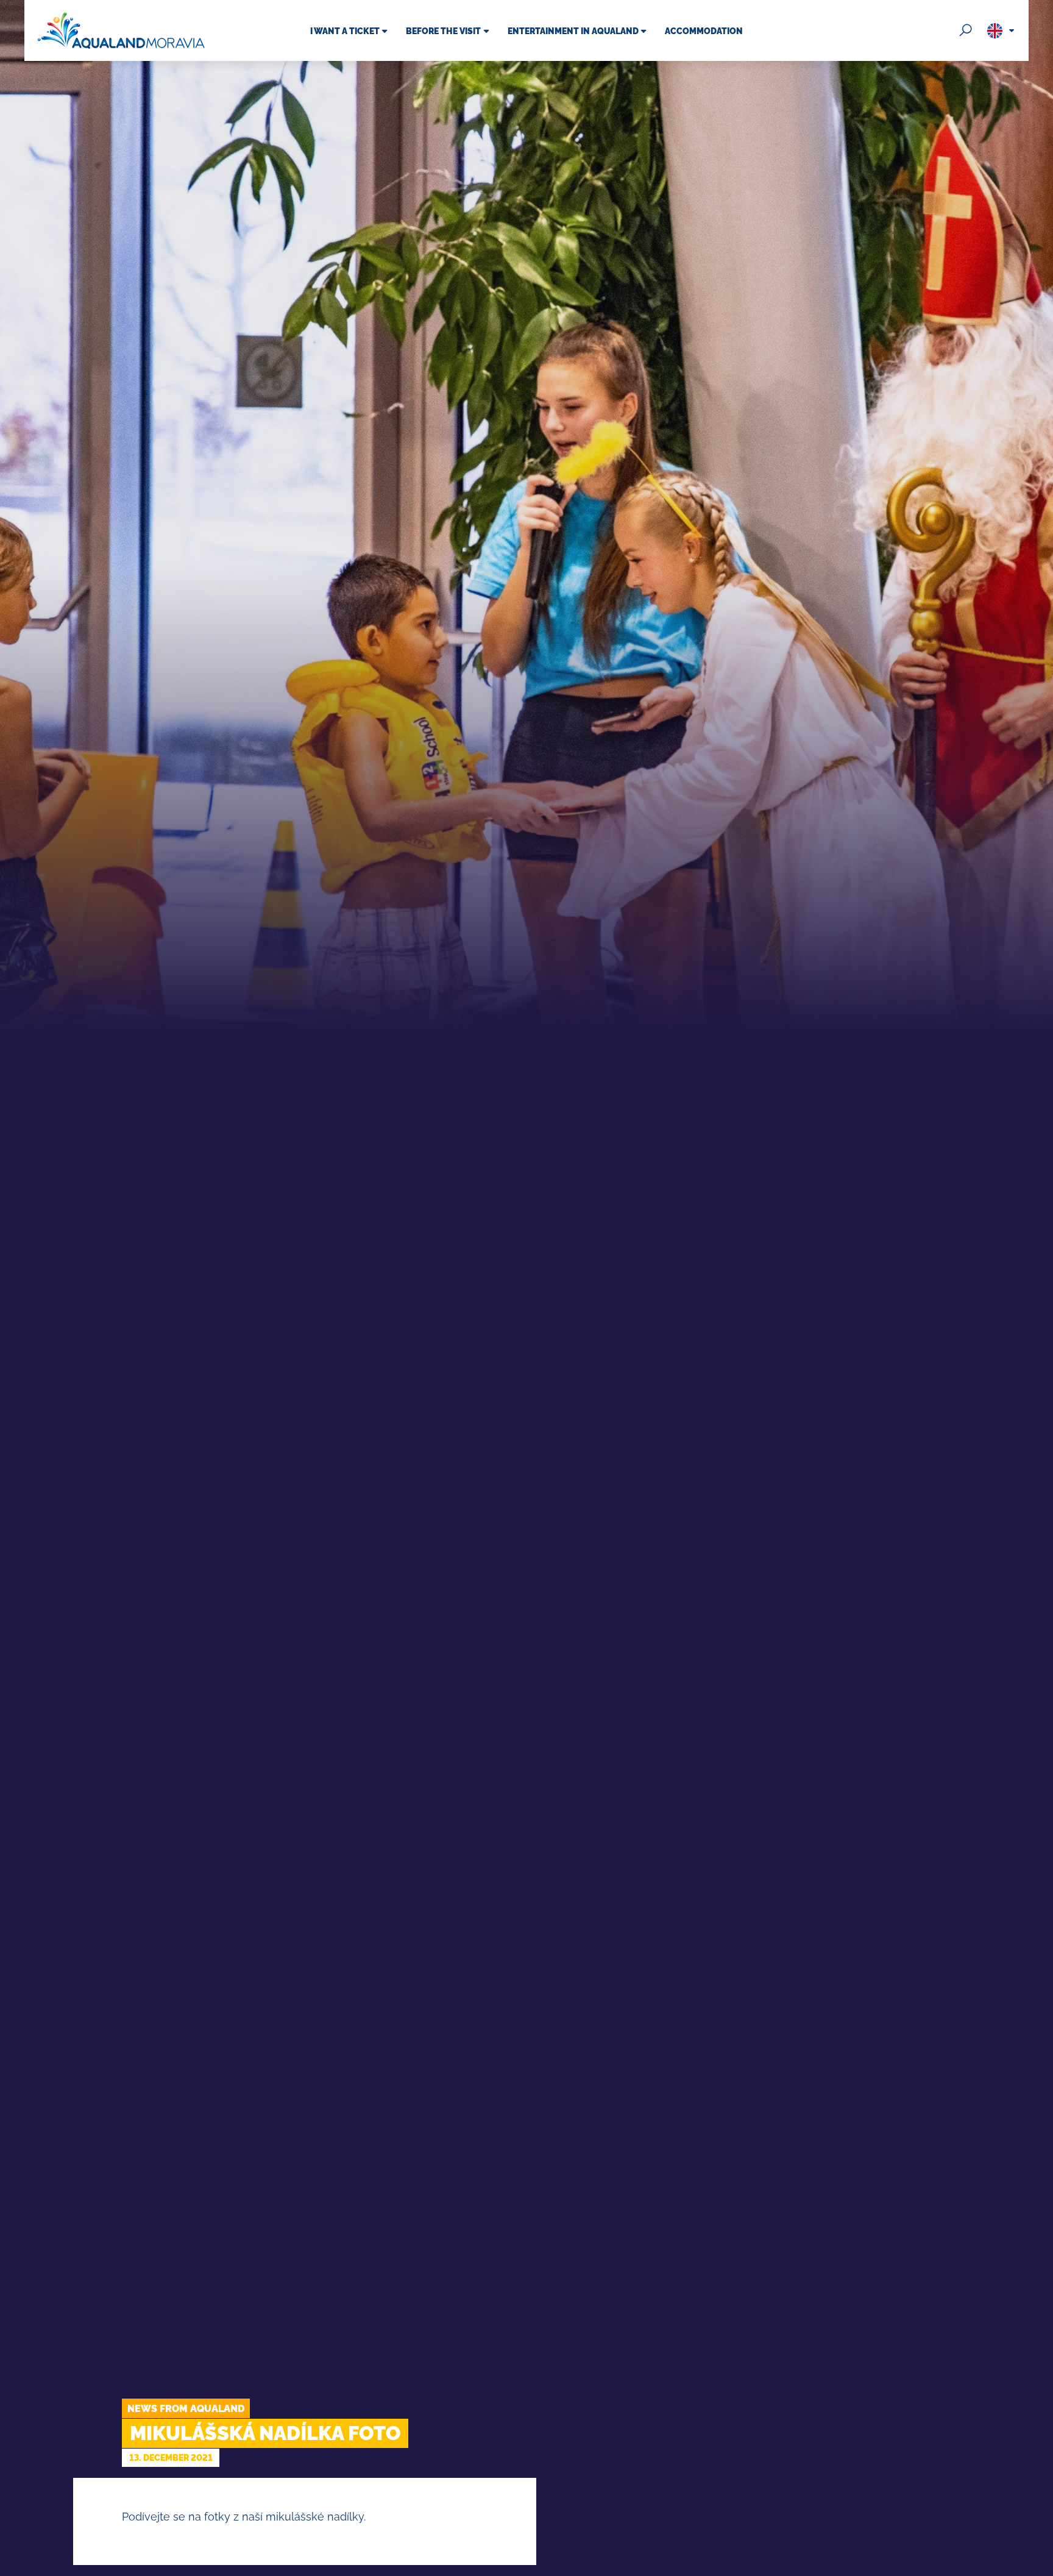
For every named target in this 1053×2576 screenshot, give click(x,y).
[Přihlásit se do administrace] (1041, 2564)
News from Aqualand (186, 2409)
